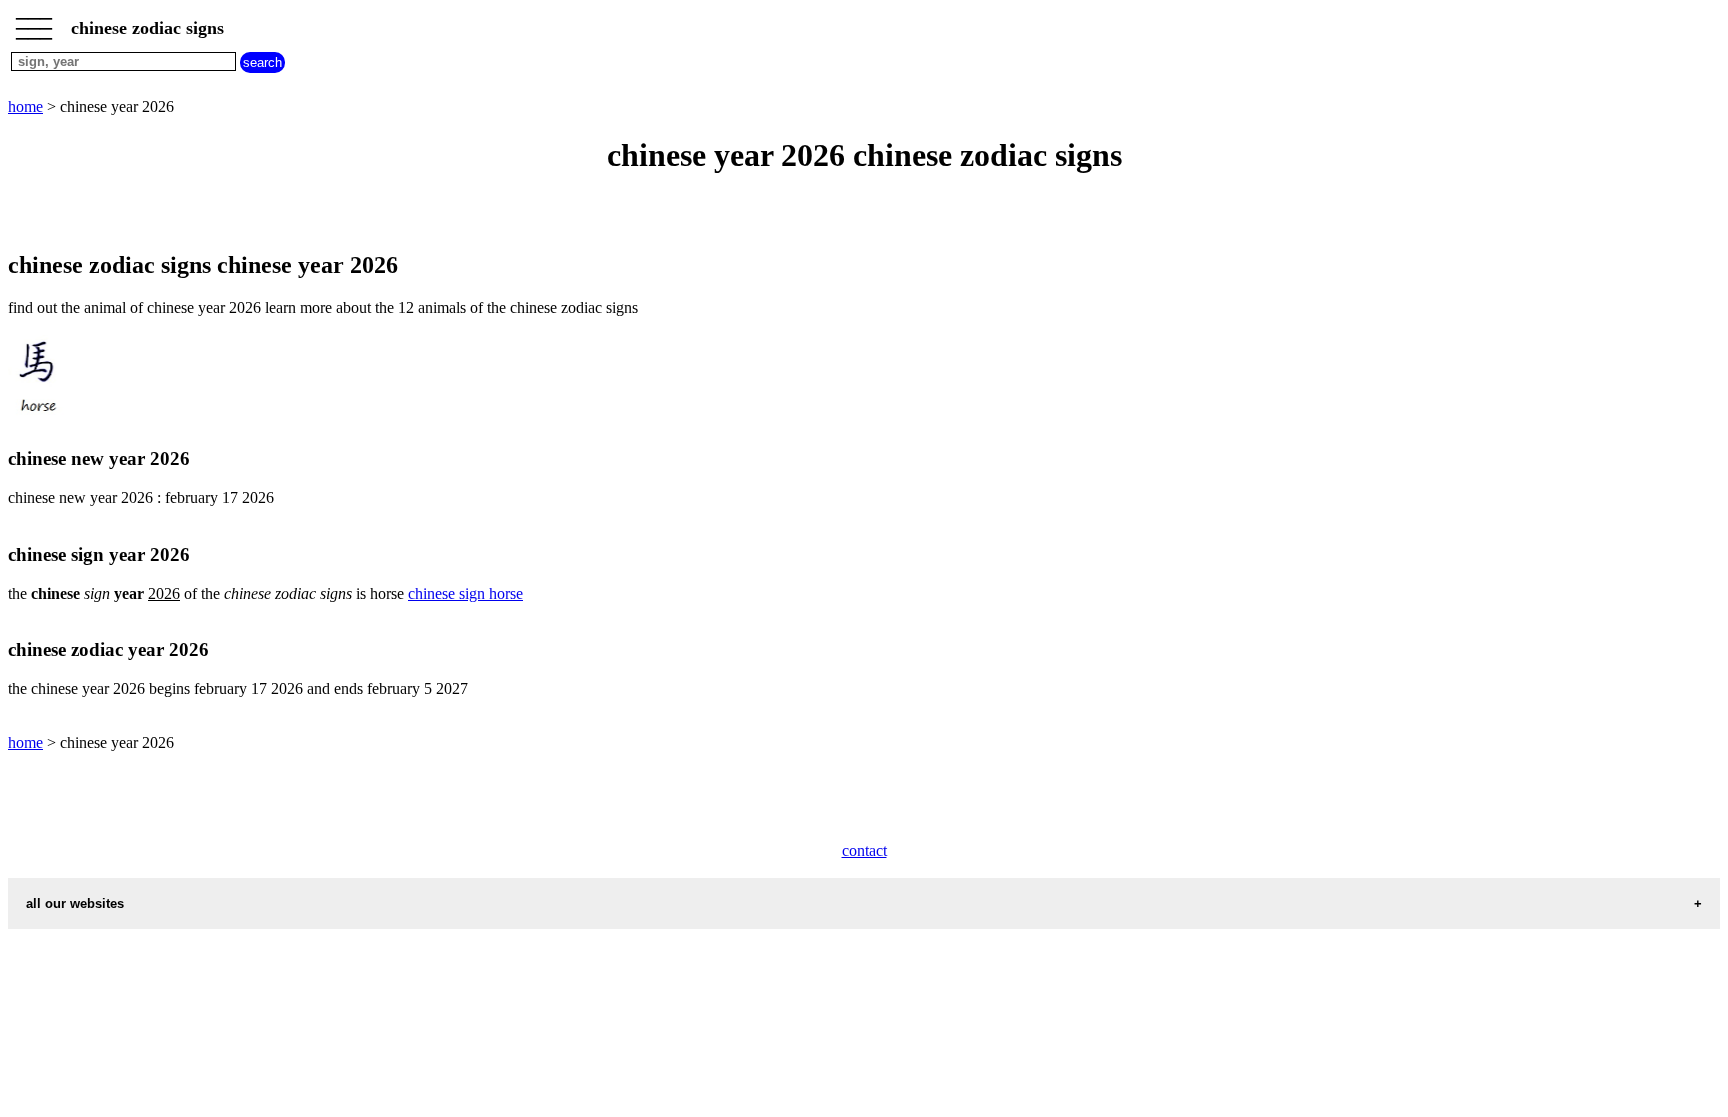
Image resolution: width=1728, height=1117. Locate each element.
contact (864, 850)
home (25, 106)
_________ (34, 22)
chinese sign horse (465, 593)
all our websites (75, 903)
